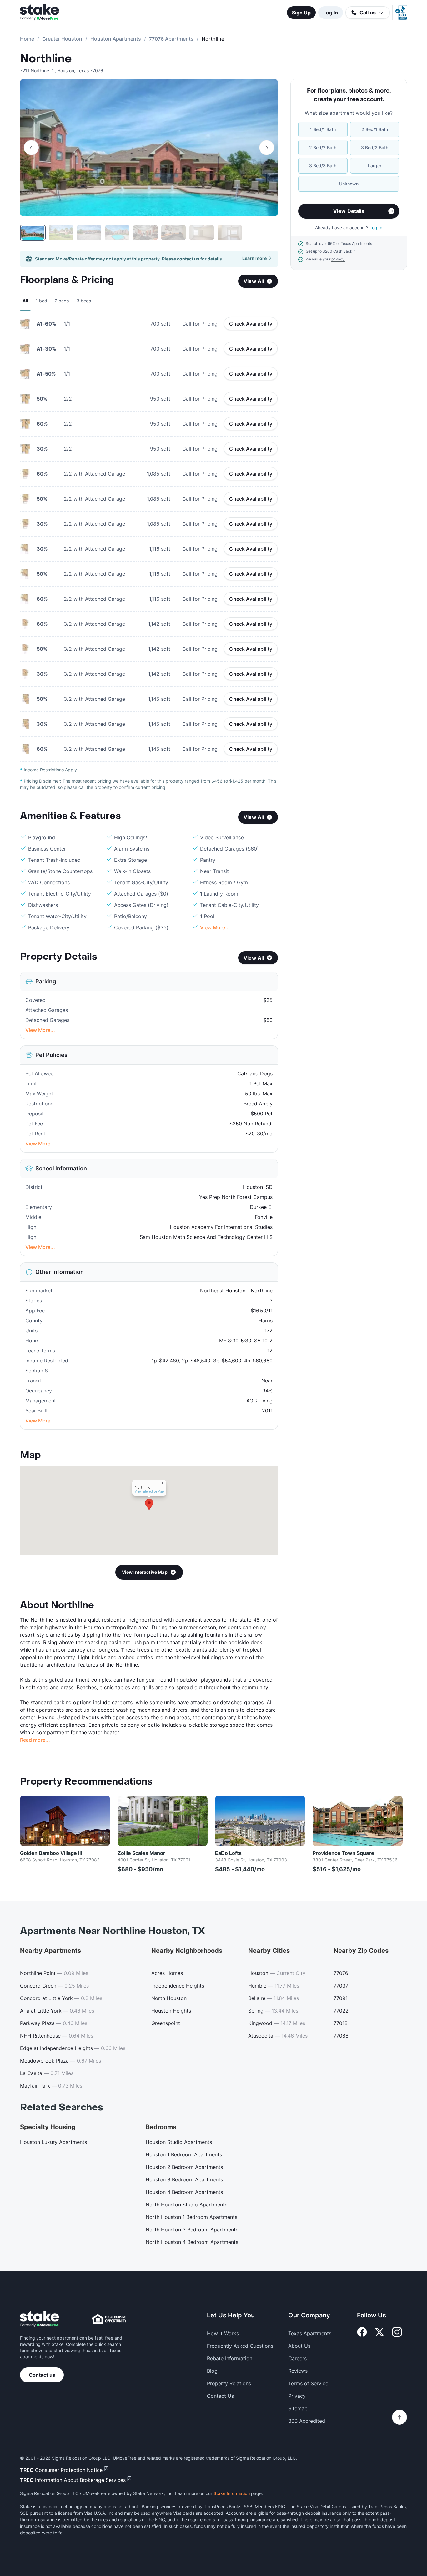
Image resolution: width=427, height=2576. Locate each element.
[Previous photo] (31, 148)
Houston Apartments (116, 39)
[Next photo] (267, 148)
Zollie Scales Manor (141, 1853)
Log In (331, 13)
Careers (297, 2358)
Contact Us (220, 2396)
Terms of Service (308, 2383)
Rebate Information (230, 2358)
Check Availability (251, 324)
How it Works (223, 2333)
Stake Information (232, 2493)
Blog (212, 2371)
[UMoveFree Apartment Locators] (40, 2319)
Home (27, 39)
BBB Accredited (307, 2421)
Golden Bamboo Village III (51, 1853)
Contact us (42, 2375)
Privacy (297, 2396)
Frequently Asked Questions (240, 2346)
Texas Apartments (310, 2333)
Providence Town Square (343, 1853)
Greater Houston (62, 39)
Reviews (298, 2371)
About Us (299, 2346)
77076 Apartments (171, 39)
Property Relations (229, 2383)
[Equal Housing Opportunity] (109, 2319)
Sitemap (298, 2408)
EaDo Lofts (228, 1853)
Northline (46, 59)
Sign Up (301, 13)
